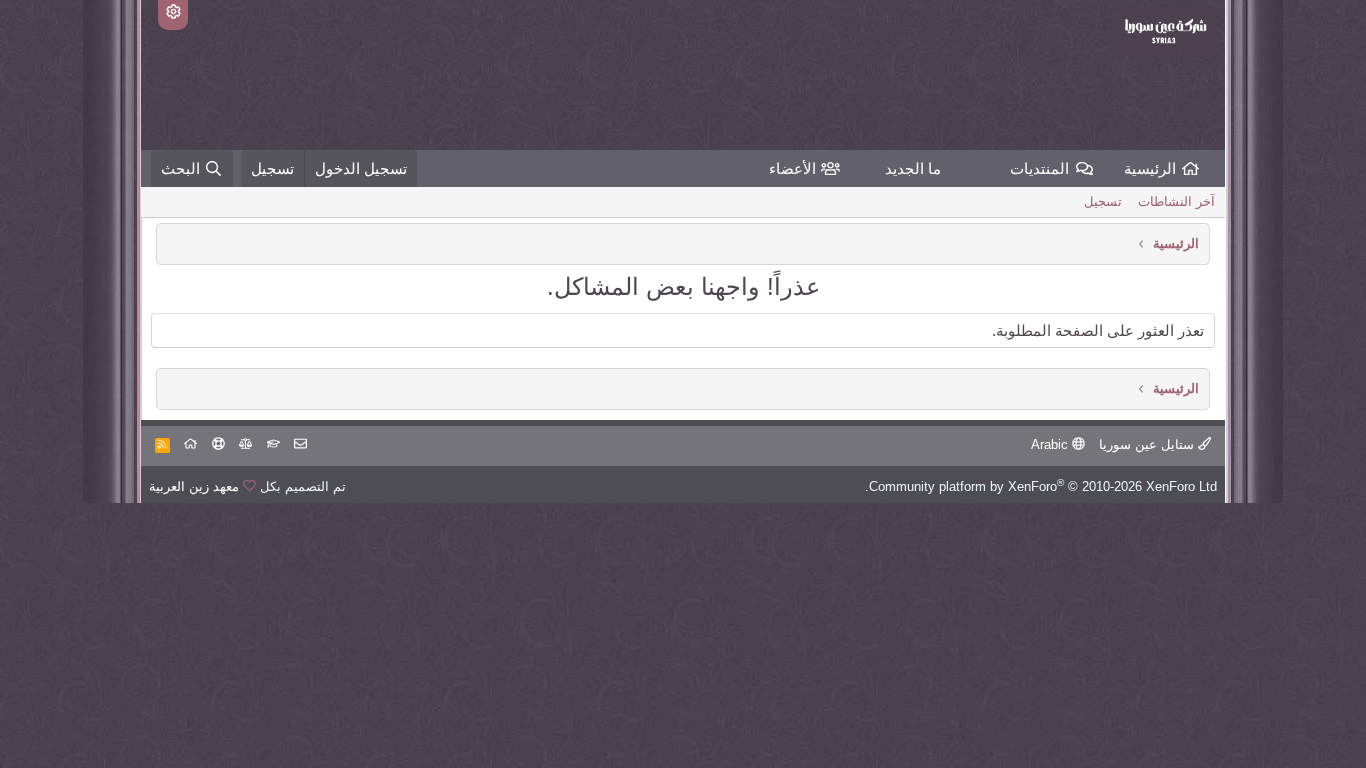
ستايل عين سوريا (1148, 444)
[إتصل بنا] (300, 444)
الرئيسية (1150, 168)
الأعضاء (792, 168)
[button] (995, 168)
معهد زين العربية (194, 486)
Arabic (1051, 444)
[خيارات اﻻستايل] (173, 15)
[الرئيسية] (190, 444)
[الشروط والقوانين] (273, 444)
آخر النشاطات (1176, 201)
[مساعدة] (218, 444)
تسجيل (1103, 201)
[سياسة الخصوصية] (245, 444)
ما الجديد (913, 168)
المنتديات (1039, 168)
